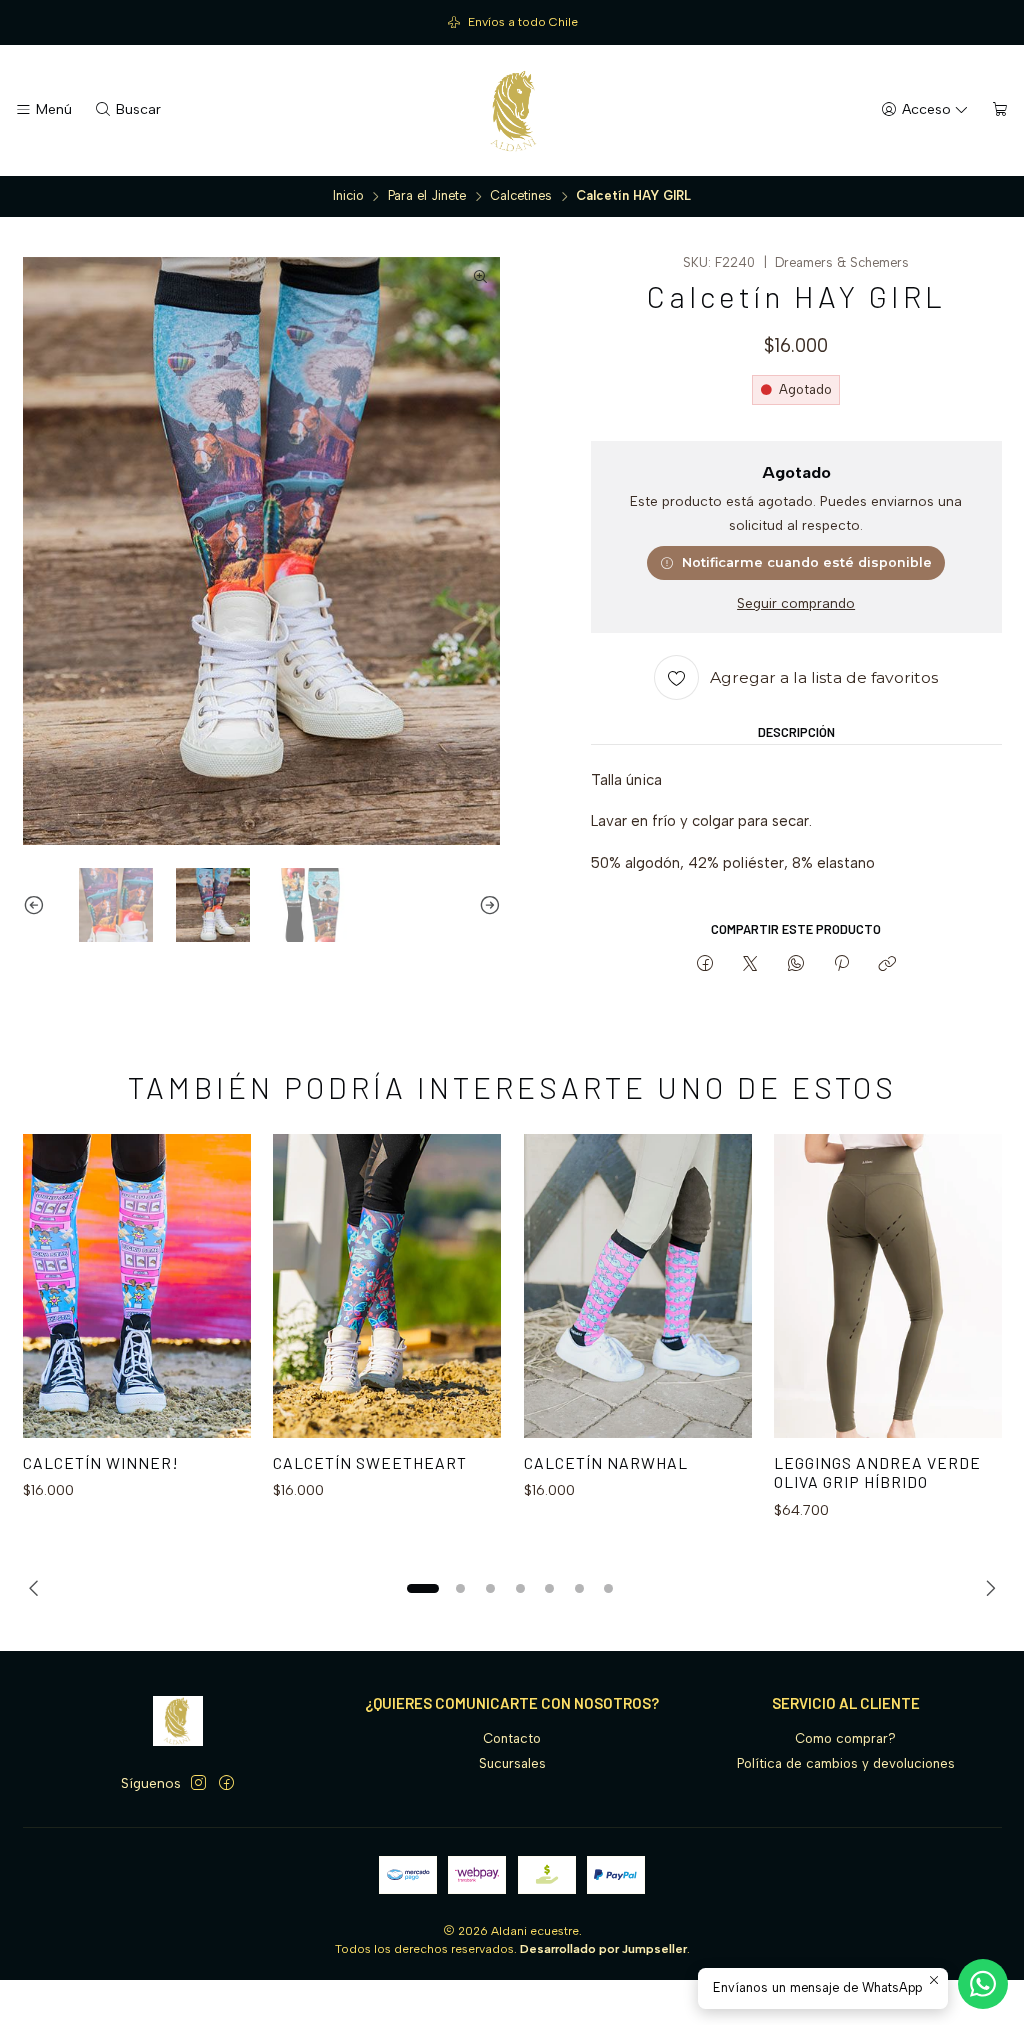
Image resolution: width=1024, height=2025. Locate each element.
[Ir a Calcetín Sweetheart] (387, 1286)
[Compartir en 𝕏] (750, 964)
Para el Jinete (427, 196)
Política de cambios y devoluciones (846, 1763)
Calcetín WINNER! (101, 1462)
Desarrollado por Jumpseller (603, 1949)
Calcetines (521, 196)
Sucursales (512, 1763)
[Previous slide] (38, 905)
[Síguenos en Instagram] (198, 1783)
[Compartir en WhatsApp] (795, 964)
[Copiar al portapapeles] (887, 964)
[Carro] (1000, 110)
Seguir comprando (796, 604)
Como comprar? (845, 1738)
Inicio (348, 196)
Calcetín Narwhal (606, 1462)
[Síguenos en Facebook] (226, 1783)
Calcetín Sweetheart (370, 1462)
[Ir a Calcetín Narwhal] (638, 1286)
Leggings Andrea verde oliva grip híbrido (877, 1472)
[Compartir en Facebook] (704, 964)
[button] (423, 1588)
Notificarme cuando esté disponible (807, 562)
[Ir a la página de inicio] (512, 111)
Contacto (512, 1738)
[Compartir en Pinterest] (841, 964)
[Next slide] (486, 905)
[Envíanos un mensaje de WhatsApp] (983, 1984)
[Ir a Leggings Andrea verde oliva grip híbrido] (888, 1286)
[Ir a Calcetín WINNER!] (137, 1286)
